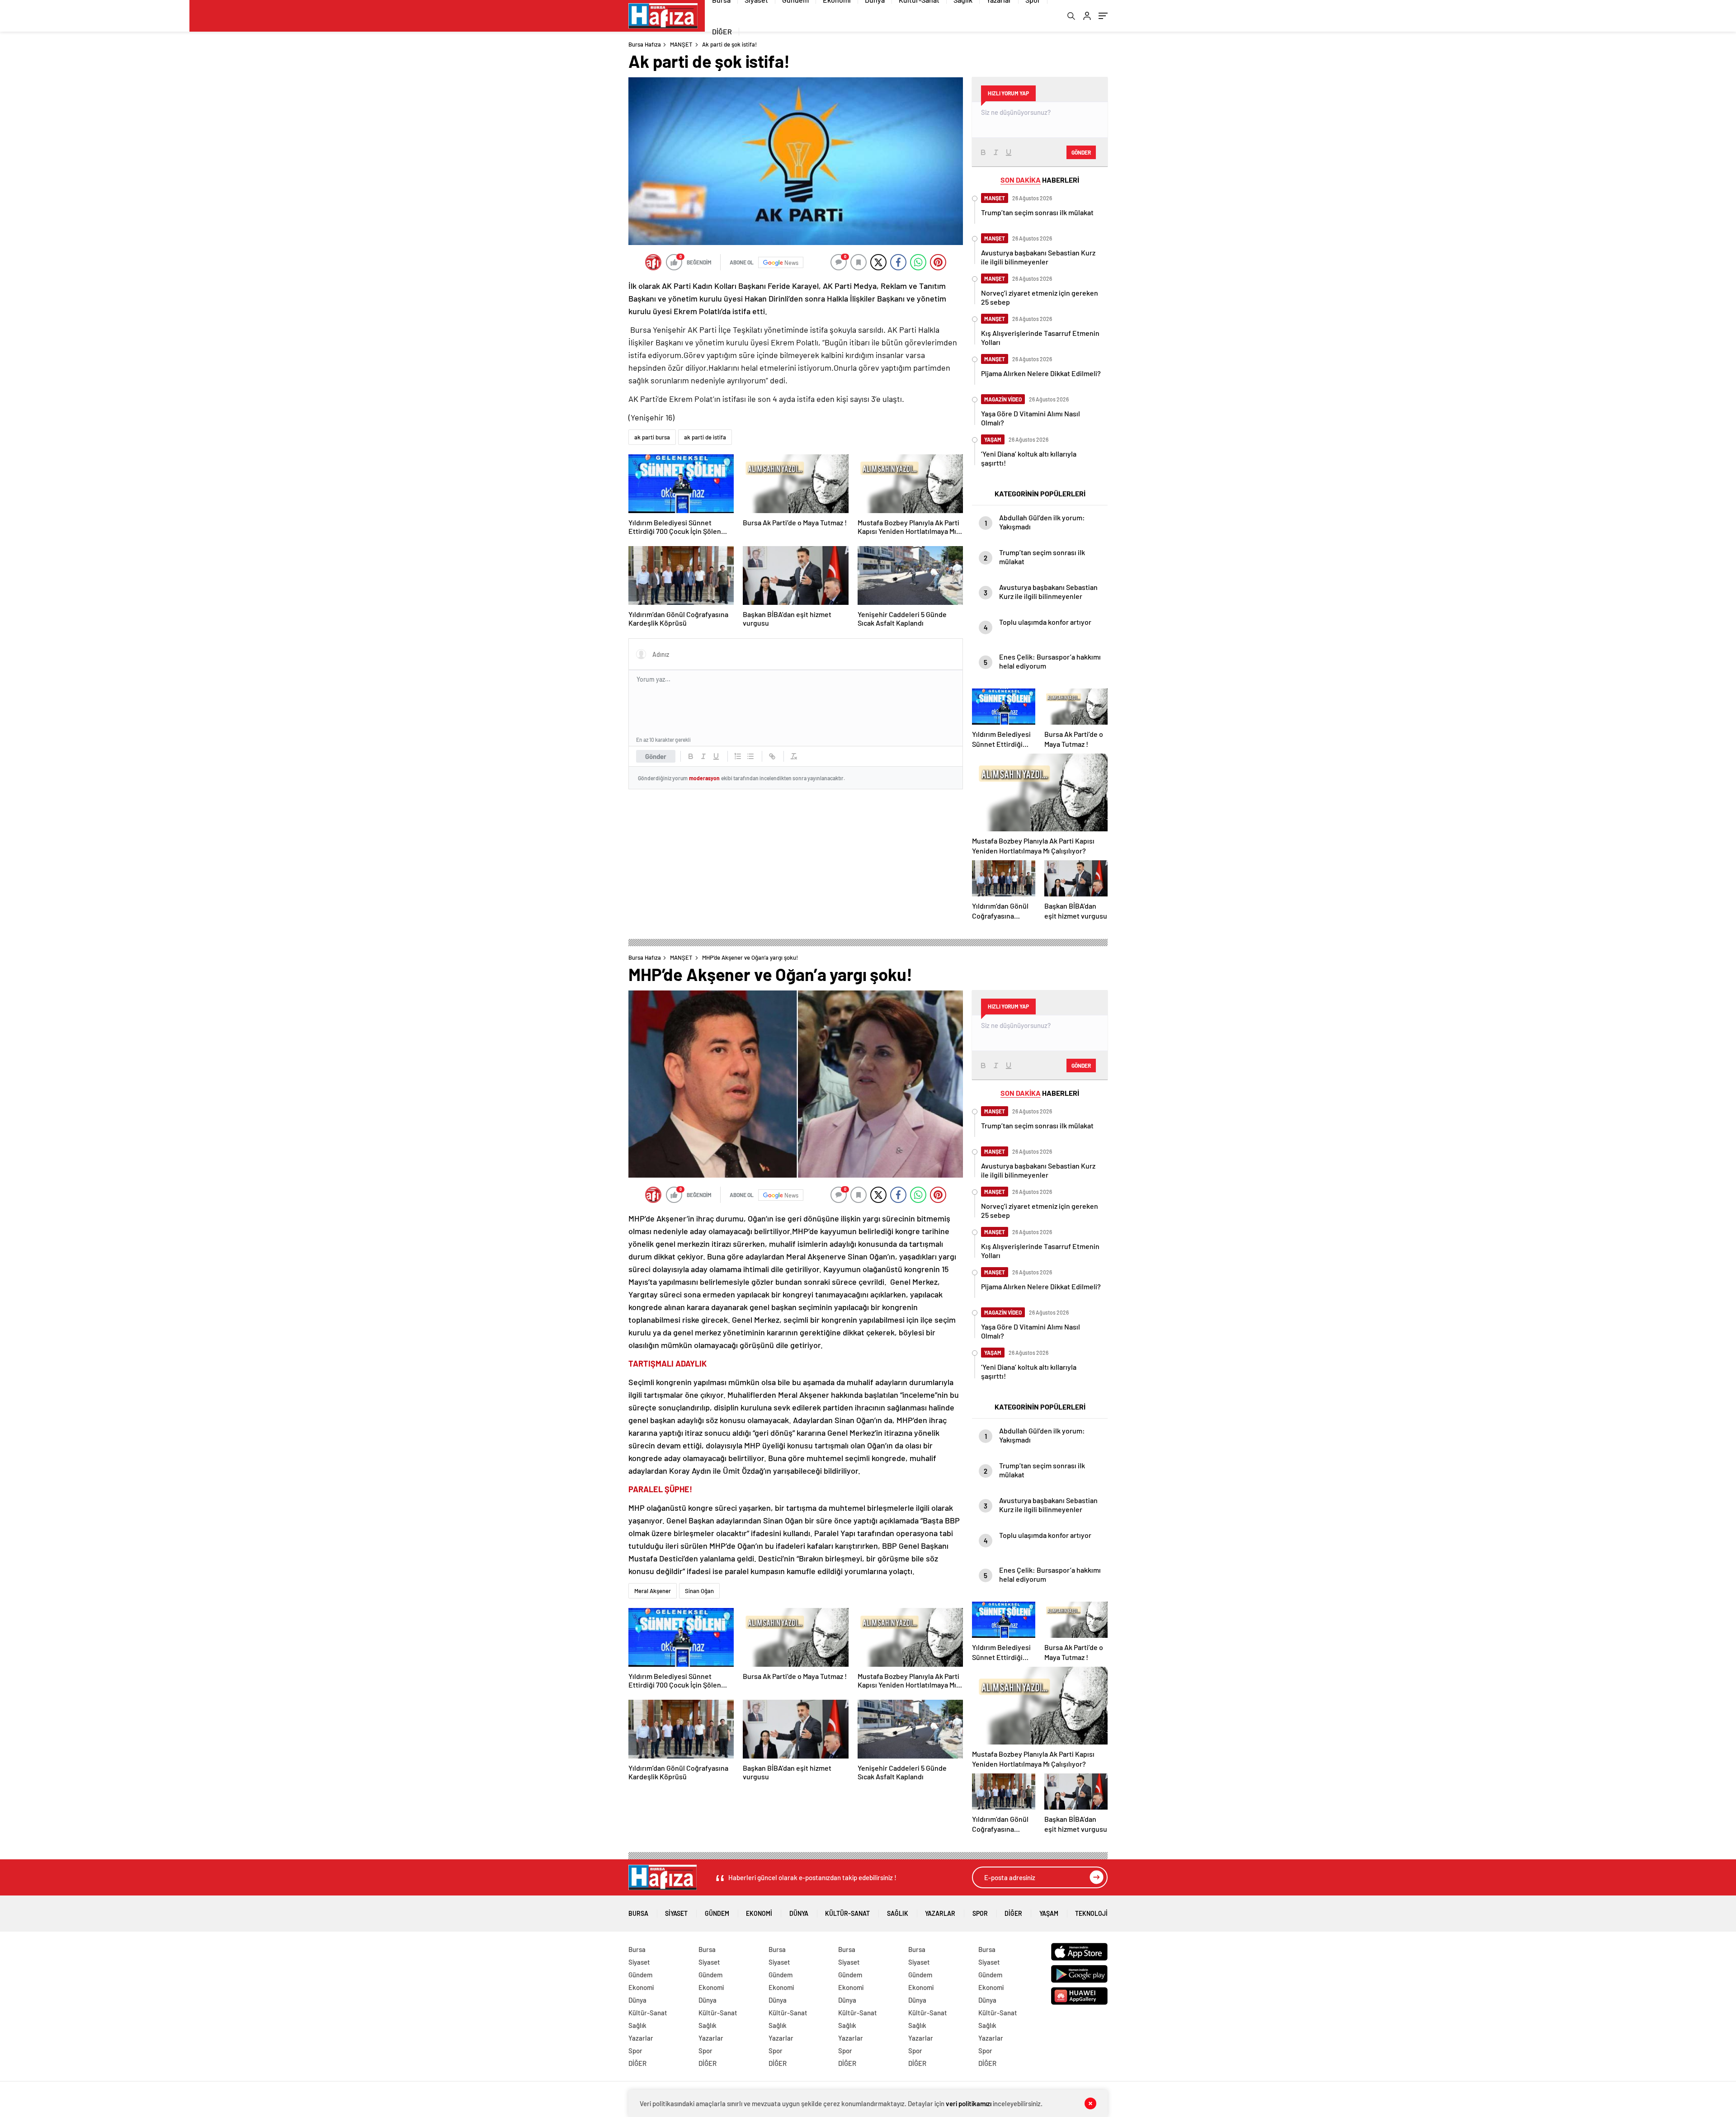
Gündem (717, 1913)
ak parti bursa (652, 437)
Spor (980, 1913)
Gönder (656, 756)
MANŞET (681, 44)
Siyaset (676, 1913)
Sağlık (898, 1913)
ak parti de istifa (705, 437)
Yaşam (1049, 1913)
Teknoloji (1091, 1913)
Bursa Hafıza (645, 44)
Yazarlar (940, 1913)
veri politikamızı (969, 2103)
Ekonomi (759, 1913)
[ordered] (738, 756)
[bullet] (750, 756)
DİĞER (722, 31)
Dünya (799, 1913)
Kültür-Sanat (847, 1913)
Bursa (638, 1913)
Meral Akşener (653, 1591)
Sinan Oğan (699, 1591)
